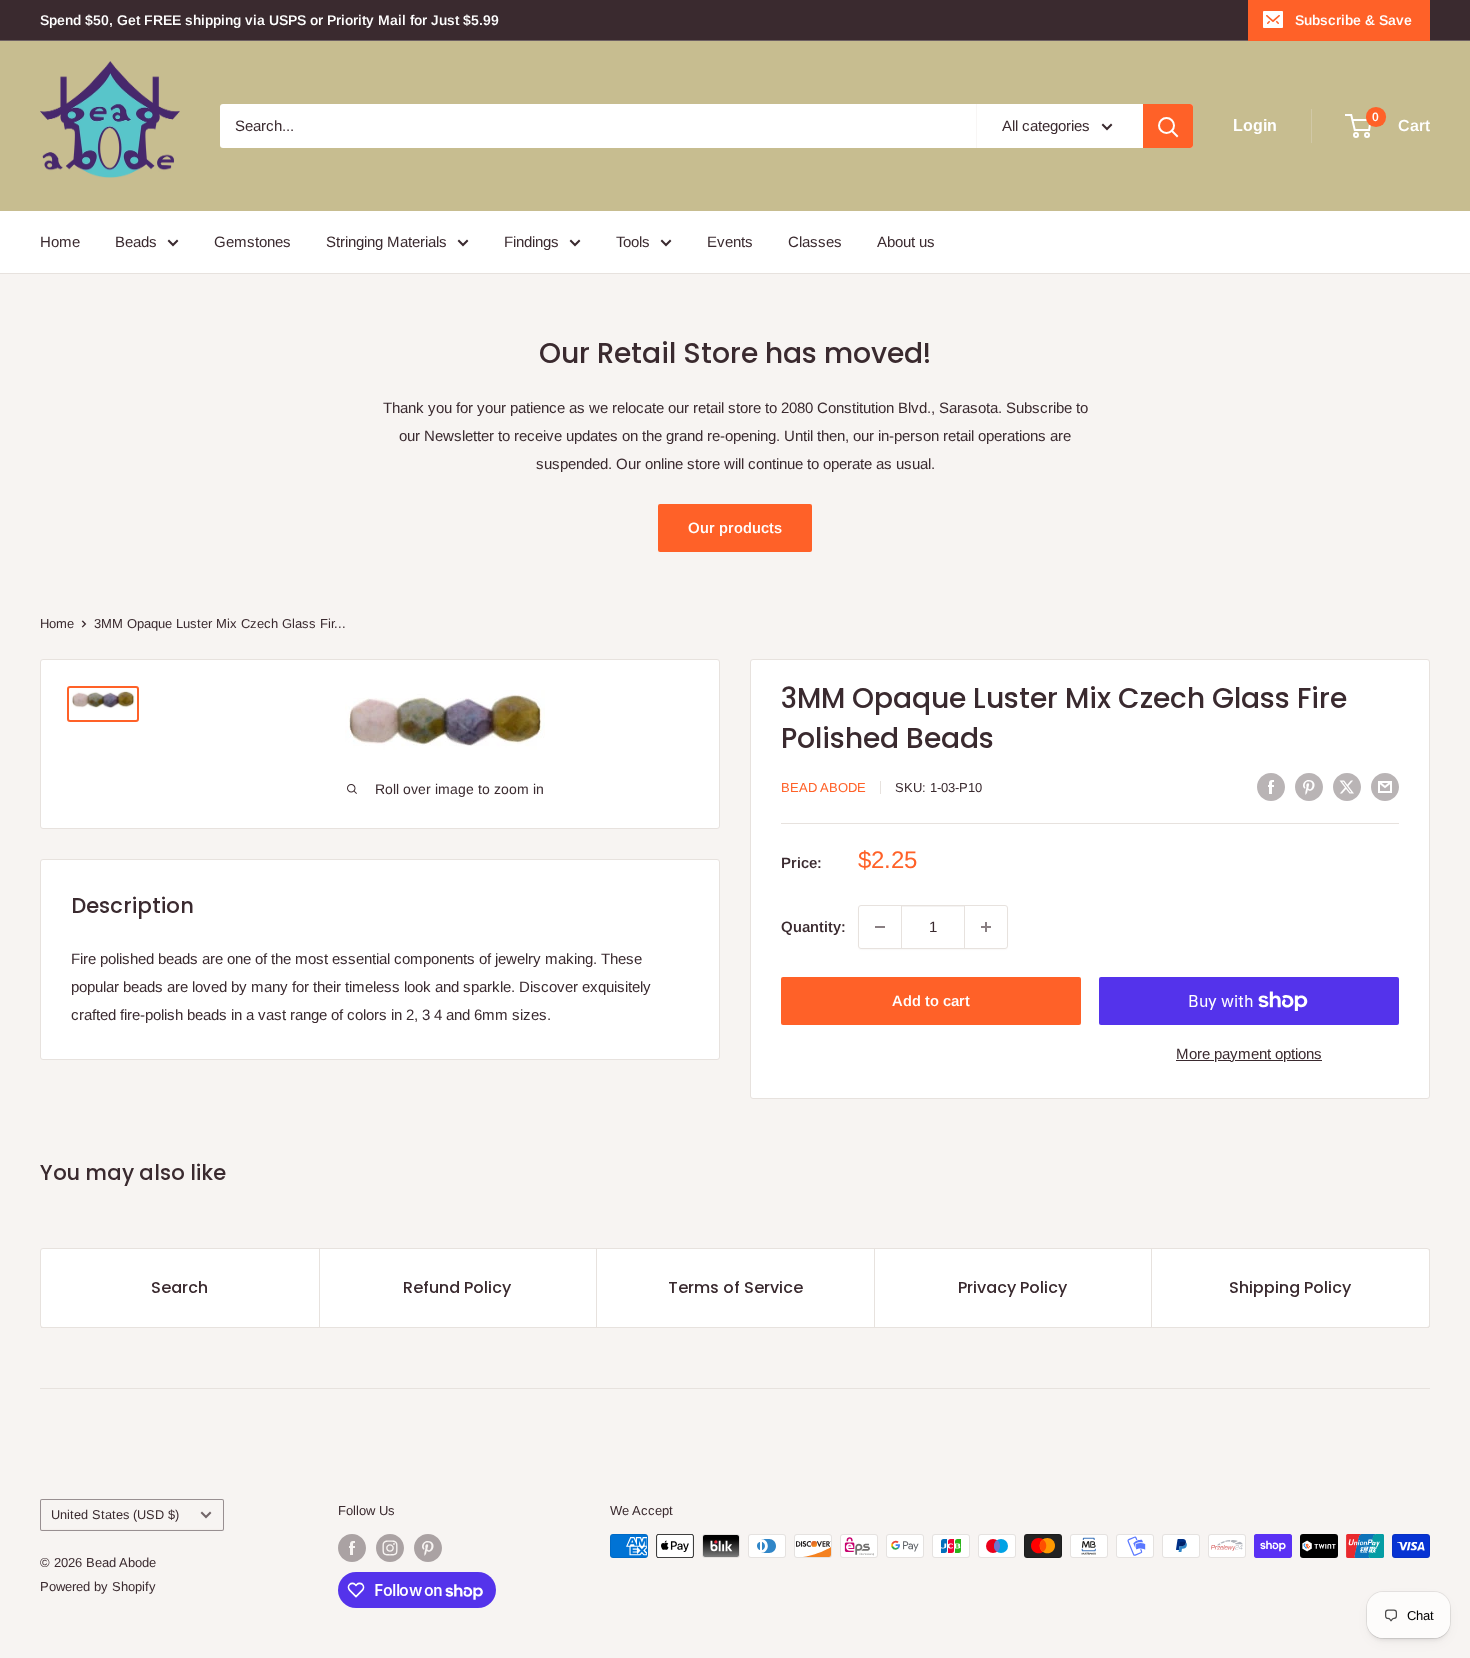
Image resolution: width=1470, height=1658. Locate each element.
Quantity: (813, 926)
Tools (633, 241)
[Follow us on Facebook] (352, 1548)
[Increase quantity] (986, 927)
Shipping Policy (1290, 1287)
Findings (531, 241)
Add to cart (931, 1000)
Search (179, 1287)
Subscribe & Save (1353, 20)
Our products (735, 527)
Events (730, 241)
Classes (815, 241)
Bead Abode (823, 787)
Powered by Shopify (98, 1586)
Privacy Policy (1012, 1287)
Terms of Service (735, 1287)
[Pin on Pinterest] (1309, 786)
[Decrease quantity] (880, 927)
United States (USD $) (115, 1514)
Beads (136, 241)
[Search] (1168, 126)
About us (906, 241)
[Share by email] (1385, 786)
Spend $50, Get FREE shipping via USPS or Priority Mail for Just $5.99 (269, 20)
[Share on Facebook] (1271, 786)
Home (60, 241)
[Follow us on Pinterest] (428, 1548)
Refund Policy (457, 1287)
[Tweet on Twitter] (1347, 786)
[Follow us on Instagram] (390, 1548)
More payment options (1249, 1053)
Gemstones (252, 241)
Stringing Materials (386, 241)
